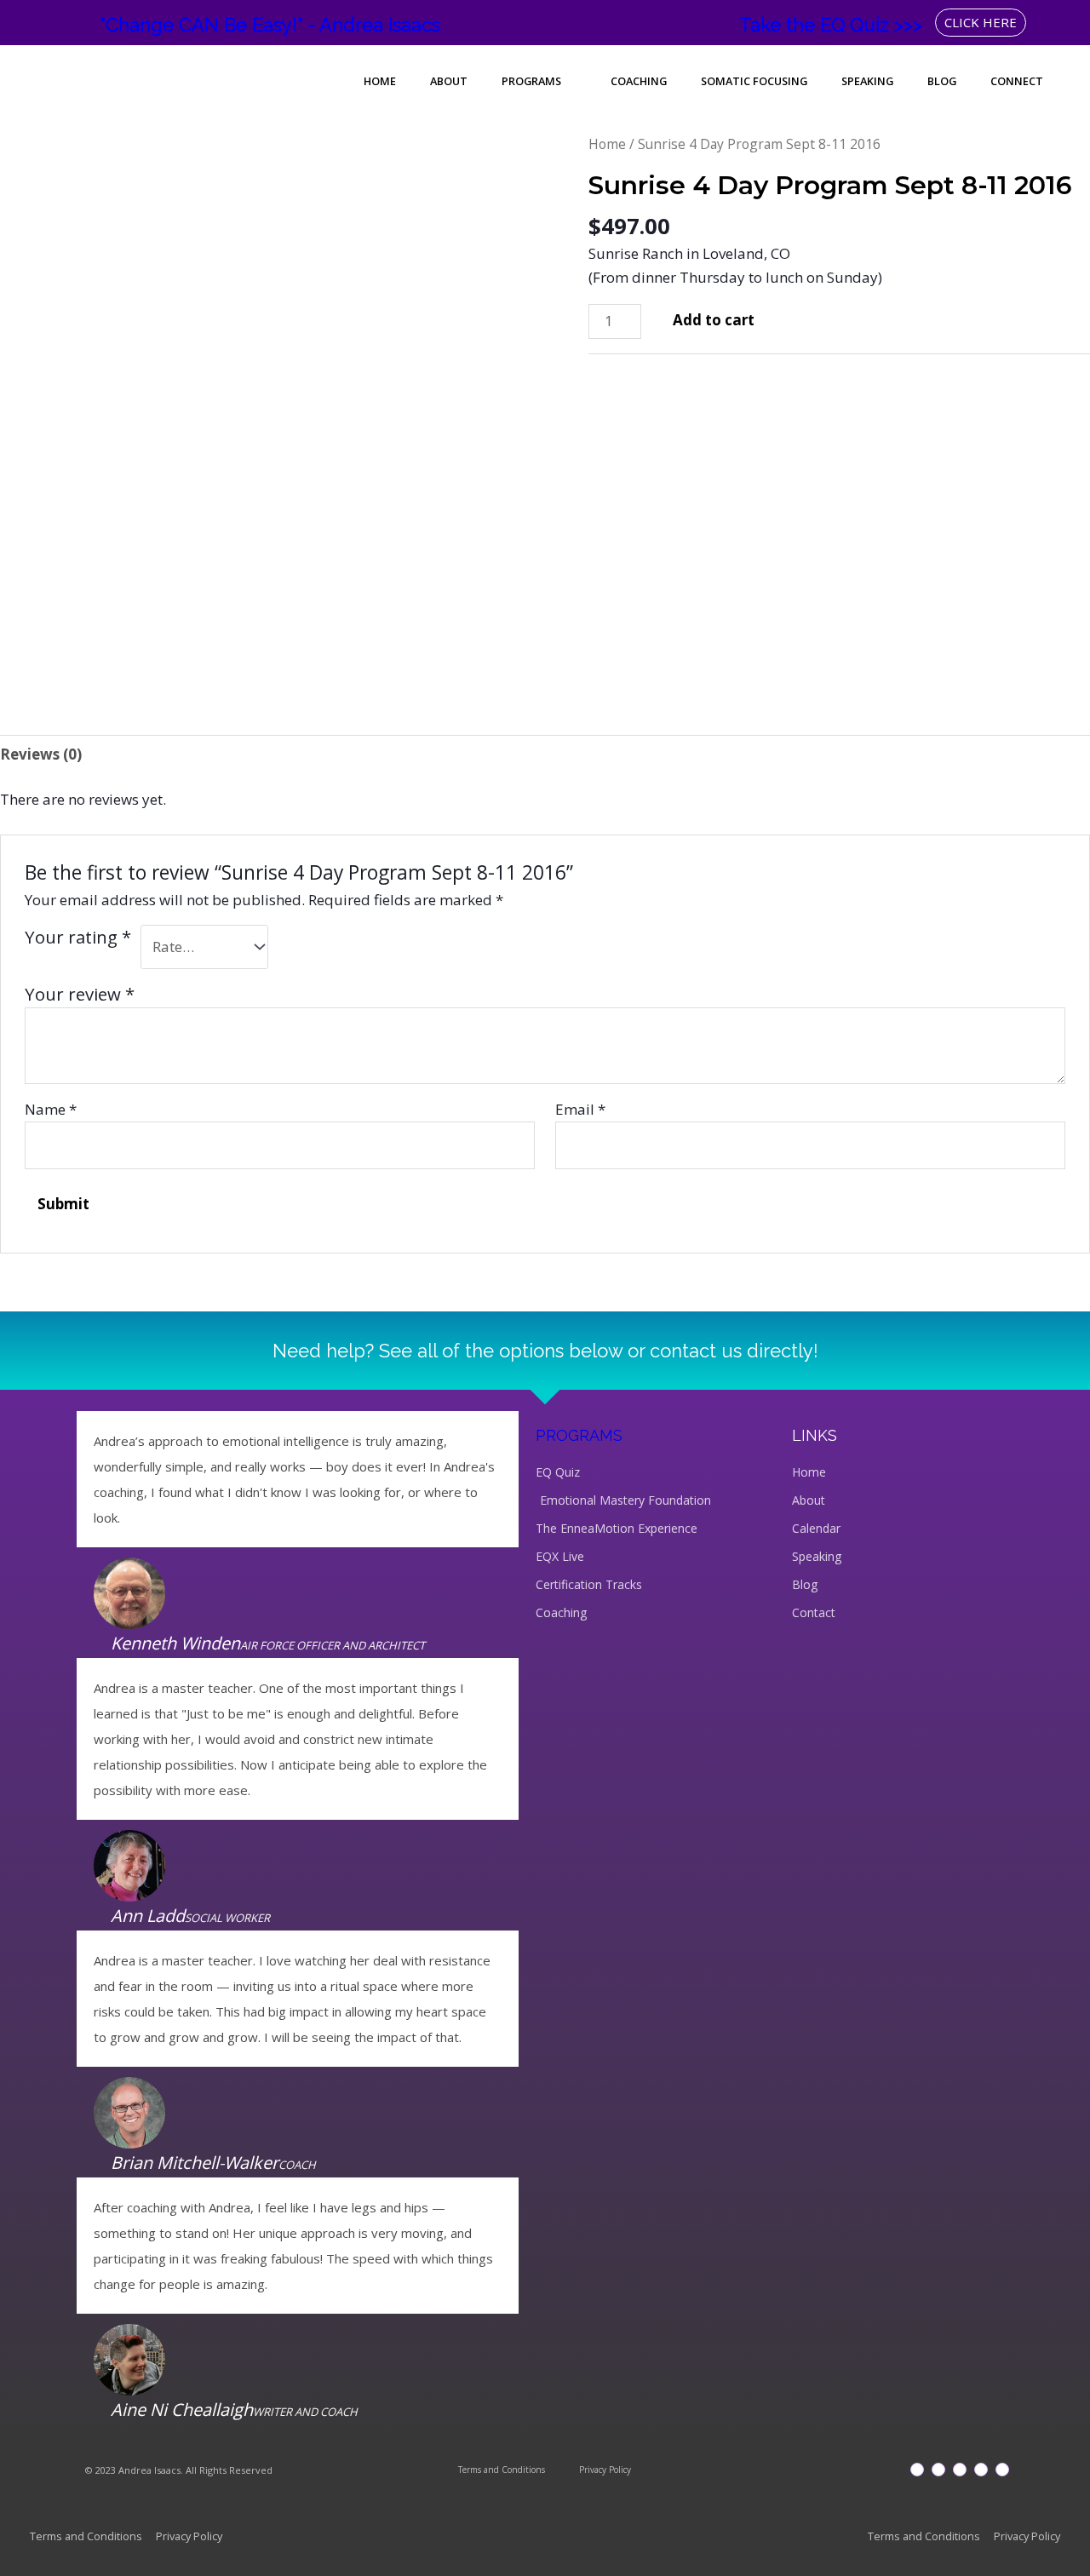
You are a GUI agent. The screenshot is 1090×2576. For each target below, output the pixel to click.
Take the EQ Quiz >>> (831, 25)
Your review (80, 994)
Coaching (639, 81)
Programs (531, 81)
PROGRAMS (579, 1435)
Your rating (78, 937)
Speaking (867, 81)
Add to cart (714, 320)
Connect (1017, 81)
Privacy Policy (605, 2470)
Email (580, 1109)
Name (51, 1109)
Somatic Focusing (754, 81)
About (449, 81)
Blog (942, 81)
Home (380, 81)
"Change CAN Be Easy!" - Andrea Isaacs (270, 25)
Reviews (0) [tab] (41, 754)
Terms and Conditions (502, 2470)
